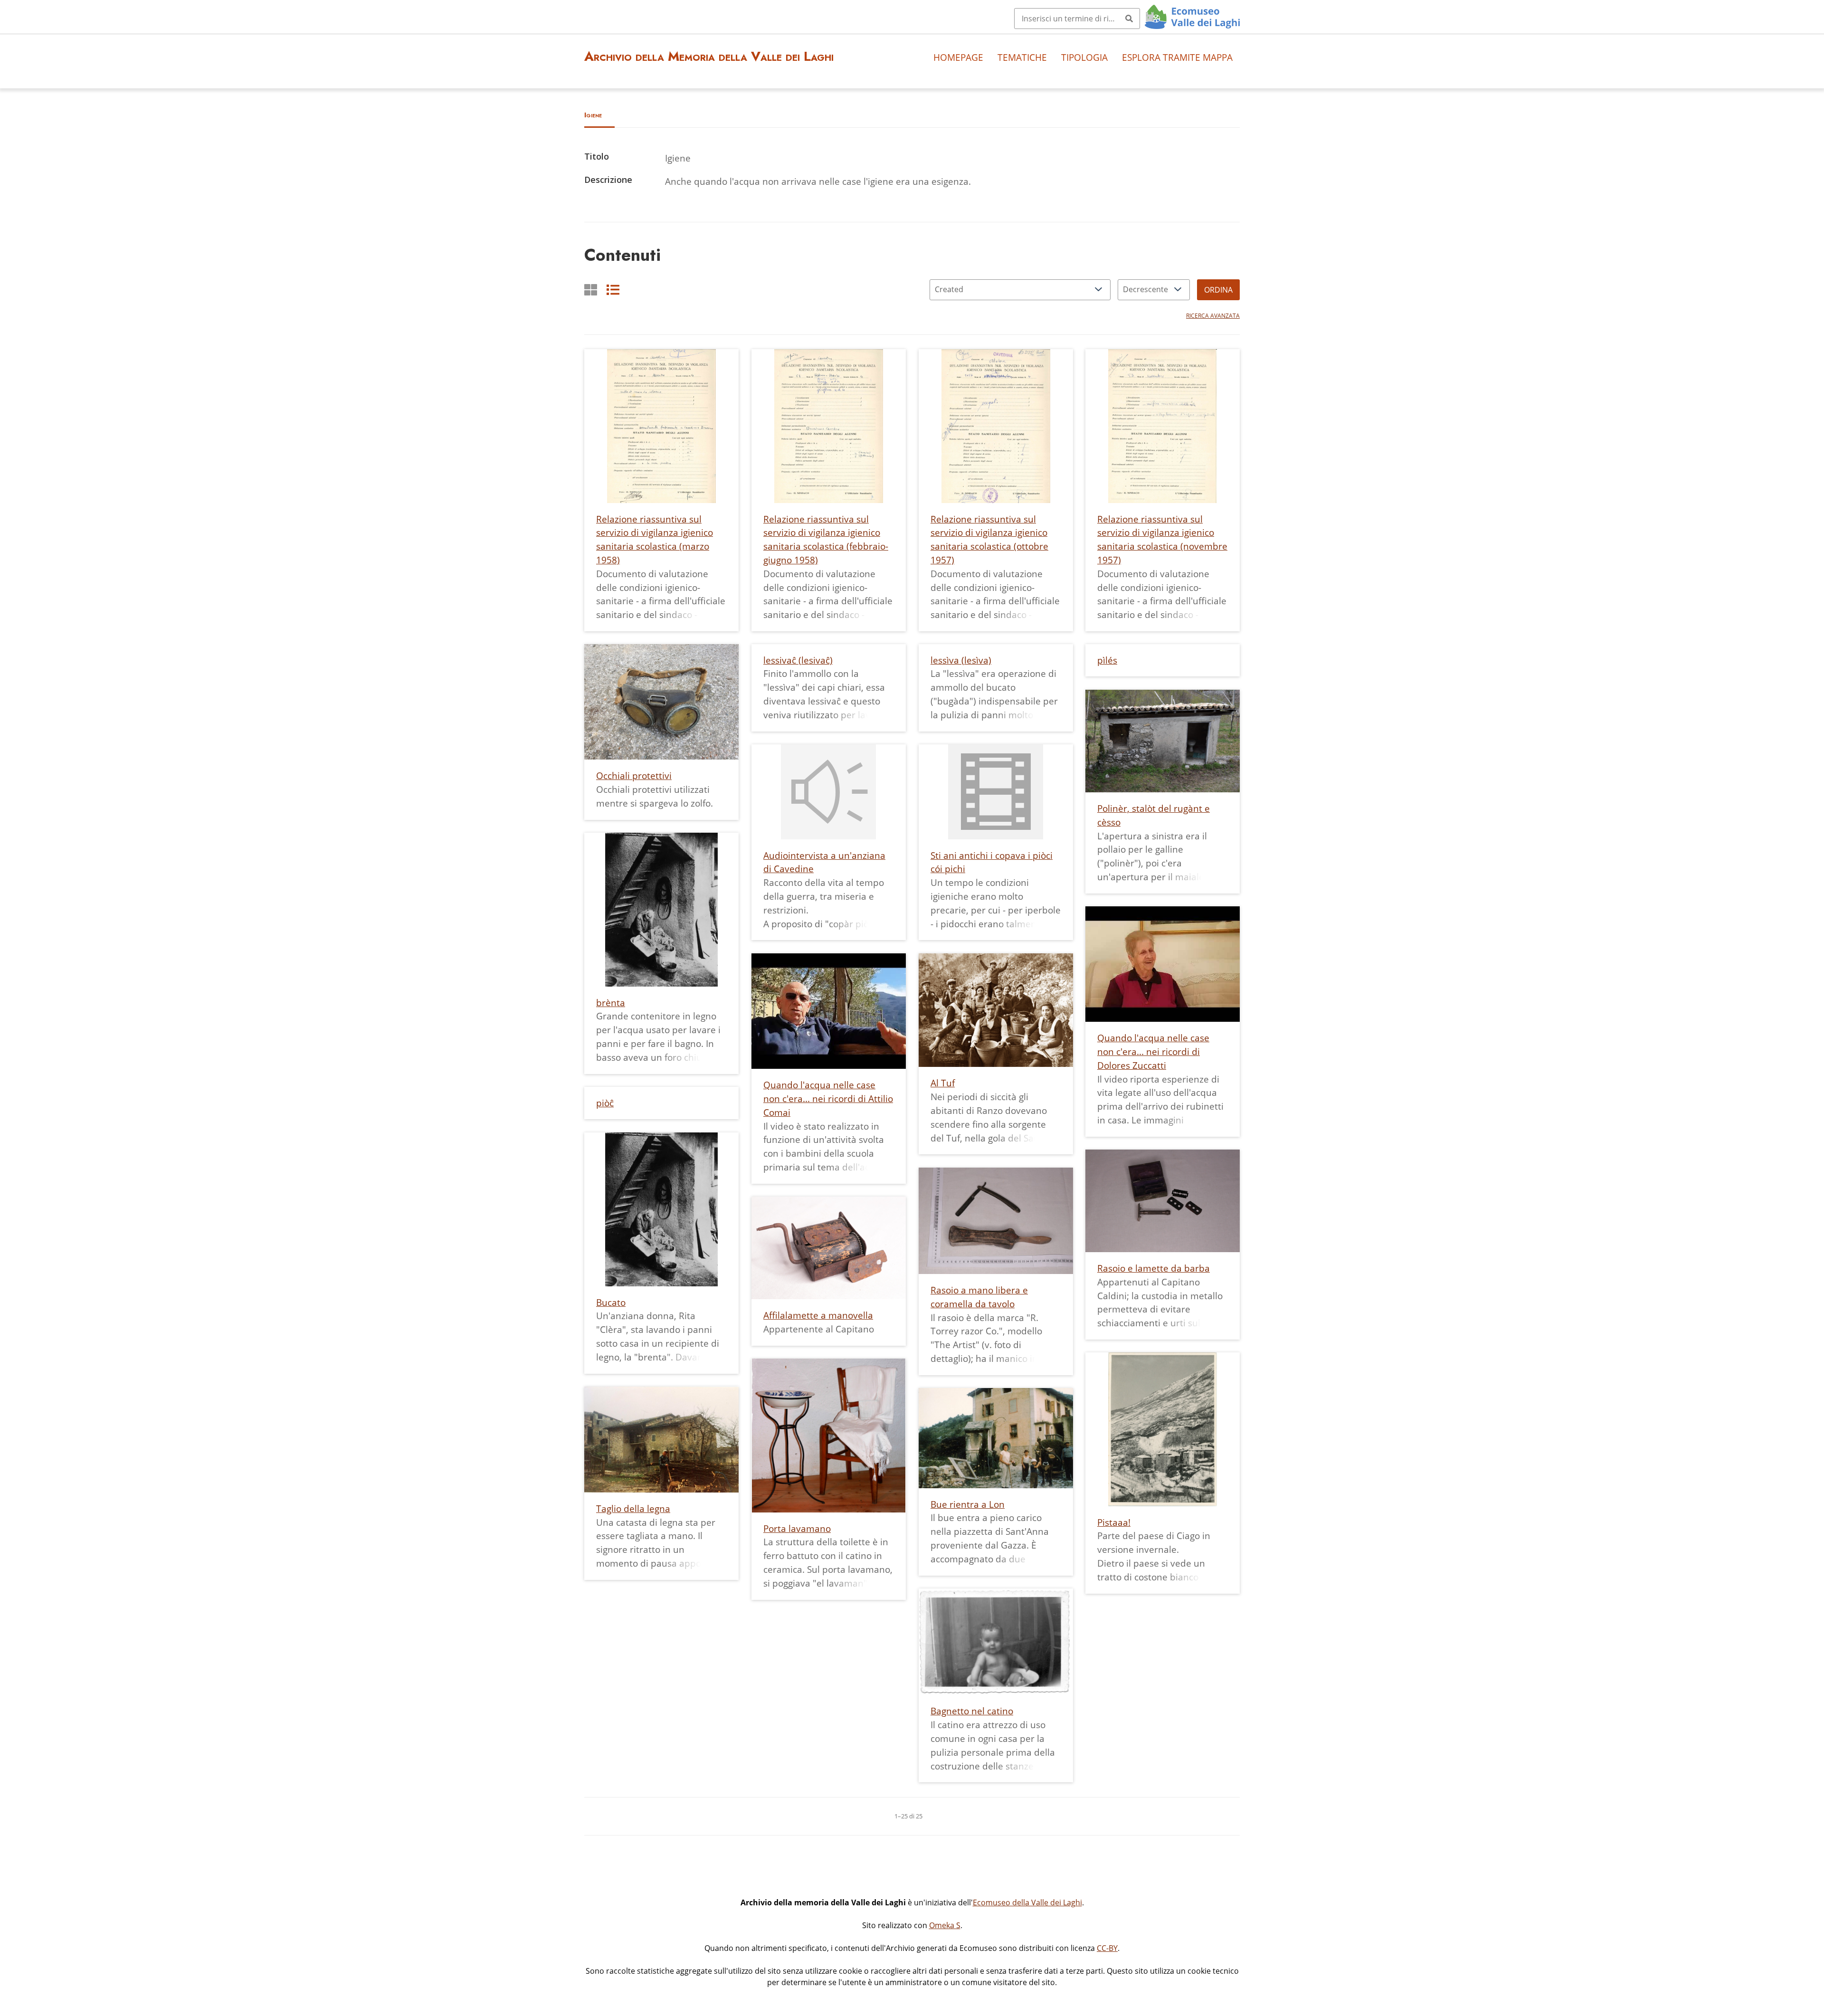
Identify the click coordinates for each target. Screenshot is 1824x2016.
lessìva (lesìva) (961, 660)
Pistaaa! (1114, 1522)
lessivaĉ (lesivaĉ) (798, 660)
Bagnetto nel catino (972, 1711)
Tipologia (1084, 57)
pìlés (1107, 660)
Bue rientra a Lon (968, 1504)
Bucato (611, 1302)
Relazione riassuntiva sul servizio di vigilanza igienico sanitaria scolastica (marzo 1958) (655, 539)
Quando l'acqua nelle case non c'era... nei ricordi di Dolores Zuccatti (1153, 1051)
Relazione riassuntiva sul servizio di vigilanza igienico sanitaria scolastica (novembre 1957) (1162, 539)
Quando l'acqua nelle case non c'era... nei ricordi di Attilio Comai (828, 1098)
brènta (611, 1003)
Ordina (1218, 290)
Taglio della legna (633, 1508)
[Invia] (1129, 19)
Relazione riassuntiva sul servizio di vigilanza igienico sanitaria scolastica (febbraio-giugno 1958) (826, 539)
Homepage (958, 57)
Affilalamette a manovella (818, 1315)
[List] (613, 290)
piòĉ (605, 1103)
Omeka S (945, 1925)
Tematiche (1022, 57)
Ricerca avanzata (1213, 316)
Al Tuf (943, 1083)
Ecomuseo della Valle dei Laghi (1027, 1902)
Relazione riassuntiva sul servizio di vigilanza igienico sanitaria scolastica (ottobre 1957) (989, 539)
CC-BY (1107, 1948)
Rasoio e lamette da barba (1154, 1268)
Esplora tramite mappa (1177, 57)
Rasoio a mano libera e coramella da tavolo (979, 1297)
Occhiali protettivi (634, 775)
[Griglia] (591, 290)
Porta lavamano (797, 1528)
